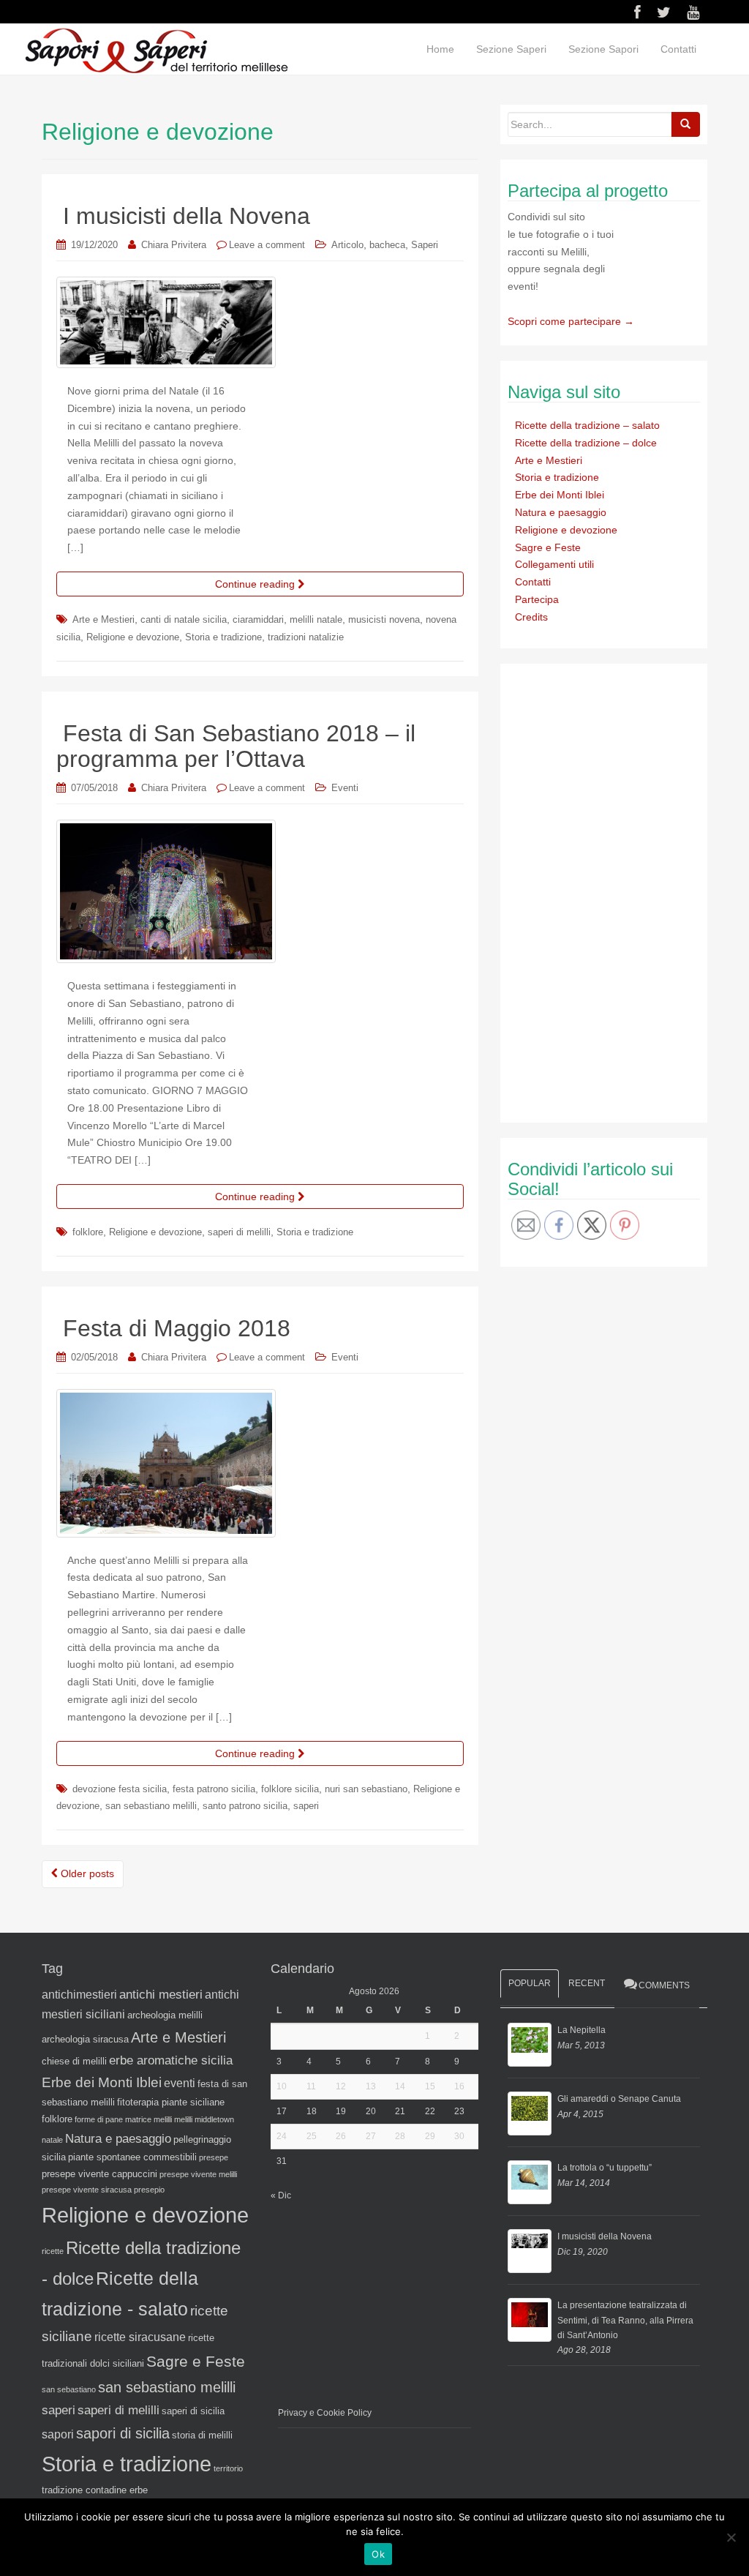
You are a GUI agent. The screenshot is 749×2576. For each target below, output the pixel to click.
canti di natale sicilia (184, 619)
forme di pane (99, 2119)
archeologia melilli (165, 2015)
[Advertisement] (617, 891)
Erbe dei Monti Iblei (560, 495)
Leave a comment (267, 245)
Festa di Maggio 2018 (177, 1328)
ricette (53, 2251)
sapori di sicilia (123, 2433)
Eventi (345, 788)
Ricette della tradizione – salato (587, 425)
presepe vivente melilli (198, 2174)
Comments (664, 1985)
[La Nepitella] (530, 2045)
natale (52, 2140)
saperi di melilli (239, 1232)
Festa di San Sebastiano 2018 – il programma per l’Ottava (236, 746)
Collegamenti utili (554, 564)
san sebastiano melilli (151, 1806)
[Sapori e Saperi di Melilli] (156, 50)
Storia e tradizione (223, 637)
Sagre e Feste (548, 547)
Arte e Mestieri (103, 619)
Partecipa (537, 599)
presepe (214, 2157)
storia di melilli (202, 2435)
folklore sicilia (290, 1789)
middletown (214, 2119)
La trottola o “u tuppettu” (605, 2168)
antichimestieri (79, 1995)
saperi (306, 1806)
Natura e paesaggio (561, 512)
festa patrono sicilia (214, 1789)
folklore (88, 1232)
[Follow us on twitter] (664, 12)
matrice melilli (148, 2119)
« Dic (281, 2195)
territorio (228, 2468)
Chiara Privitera (174, 245)
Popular (530, 1983)
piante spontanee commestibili (132, 2157)
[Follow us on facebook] (637, 12)
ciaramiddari (258, 619)
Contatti (678, 49)
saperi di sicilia (193, 2411)
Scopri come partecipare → (571, 321)
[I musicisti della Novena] (530, 2251)
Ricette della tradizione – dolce (586, 443)
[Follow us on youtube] (693, 12)
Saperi (425, 245)
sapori (58, 2434)
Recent (587, 1983)
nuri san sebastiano (366, 1789)
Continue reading (256, 584)
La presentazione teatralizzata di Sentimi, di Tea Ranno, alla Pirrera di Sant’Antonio (625, 2320)
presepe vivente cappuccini (99, 2174)
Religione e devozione (133, 637)
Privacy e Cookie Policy (325, 2413)
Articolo (347, 245)
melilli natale (316, 619)
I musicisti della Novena (187, 216)
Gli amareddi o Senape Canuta (619, 2099)
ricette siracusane (140, 2337)
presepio (149, 2190)
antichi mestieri (161, 1994)
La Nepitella (581, 2030)
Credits (531, 617)
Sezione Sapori (603, 49)
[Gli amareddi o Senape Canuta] (530, 2113)
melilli (183, 2119)
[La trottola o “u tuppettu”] (530, 2182)
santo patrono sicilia (245, 1806)
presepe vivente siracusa (87, 2190)
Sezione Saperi (511, 49)
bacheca (387, 245)
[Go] (685, 124)
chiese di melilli (74, 2061)
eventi (180, 2083)
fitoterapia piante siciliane (171, 2102)
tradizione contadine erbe (95, 2490)
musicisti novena (384, 619)
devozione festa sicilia (120, 1789)
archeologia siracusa (85, 2039)
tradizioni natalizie (306, 637)
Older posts (86, 1873)
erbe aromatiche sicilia (171, 2060)
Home (440, 49)
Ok (378, 2554)
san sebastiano (69, 2389)
